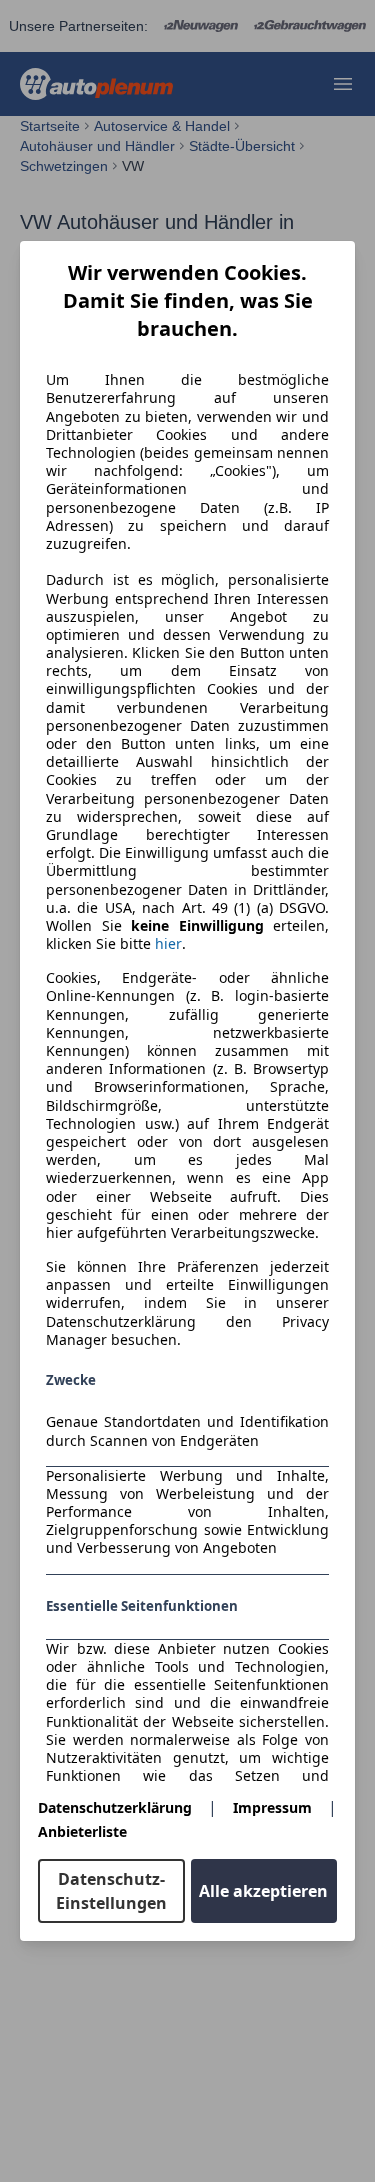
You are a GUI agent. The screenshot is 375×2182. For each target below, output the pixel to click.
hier (168, 944)
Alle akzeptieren (263, 1891)
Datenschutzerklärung (115, 1807)
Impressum (272, 1807)
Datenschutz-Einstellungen (111, 1891)
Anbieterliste (82, 1831)
